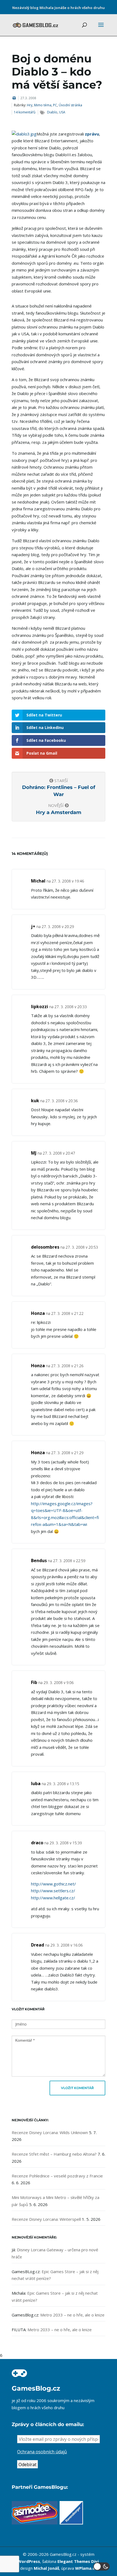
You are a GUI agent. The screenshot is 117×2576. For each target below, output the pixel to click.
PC (55, 105)
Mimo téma (43, 105)
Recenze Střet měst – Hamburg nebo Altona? (54, 2154)
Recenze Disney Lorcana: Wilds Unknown (50, 2132)
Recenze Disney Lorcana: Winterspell (46, 2219)
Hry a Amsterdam (59, 812)
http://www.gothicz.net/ (53, 1884)
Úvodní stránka (70, 105)
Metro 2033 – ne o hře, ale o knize (72, 2315)
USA (62, 112)
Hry (30, 105)
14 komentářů (25, 112)
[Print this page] (14, 98)
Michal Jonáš (46, 2568)
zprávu (92, 134)
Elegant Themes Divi (78, 2561)
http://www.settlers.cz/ (53, 1891)
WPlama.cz (86, 2568)
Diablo (52, 112)
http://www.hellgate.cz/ (53, 1898)
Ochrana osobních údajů (42, 2452)
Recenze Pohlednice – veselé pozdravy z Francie (57, 2176)
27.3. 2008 (28, 98)
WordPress (29, 2561)
